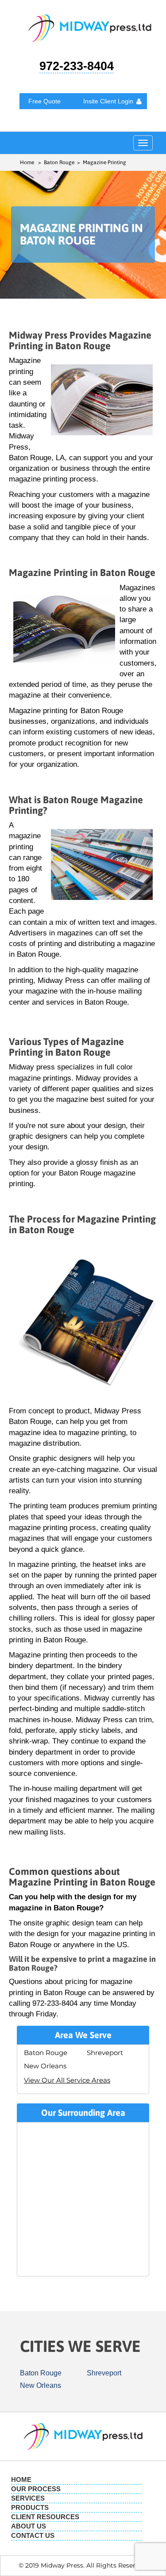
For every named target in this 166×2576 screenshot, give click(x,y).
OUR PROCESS (36, 2489)
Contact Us (33, 2535)
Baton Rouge (46, 2053)
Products (30, 2507)
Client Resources (45, 2517)
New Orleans (45, 2066)
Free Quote (44, 101)
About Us (29, 2526)
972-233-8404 (77, 66)
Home (27, 162)
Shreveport (105, 2053)
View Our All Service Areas (67, 2080)
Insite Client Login (108, 101)
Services (28, 2498)
